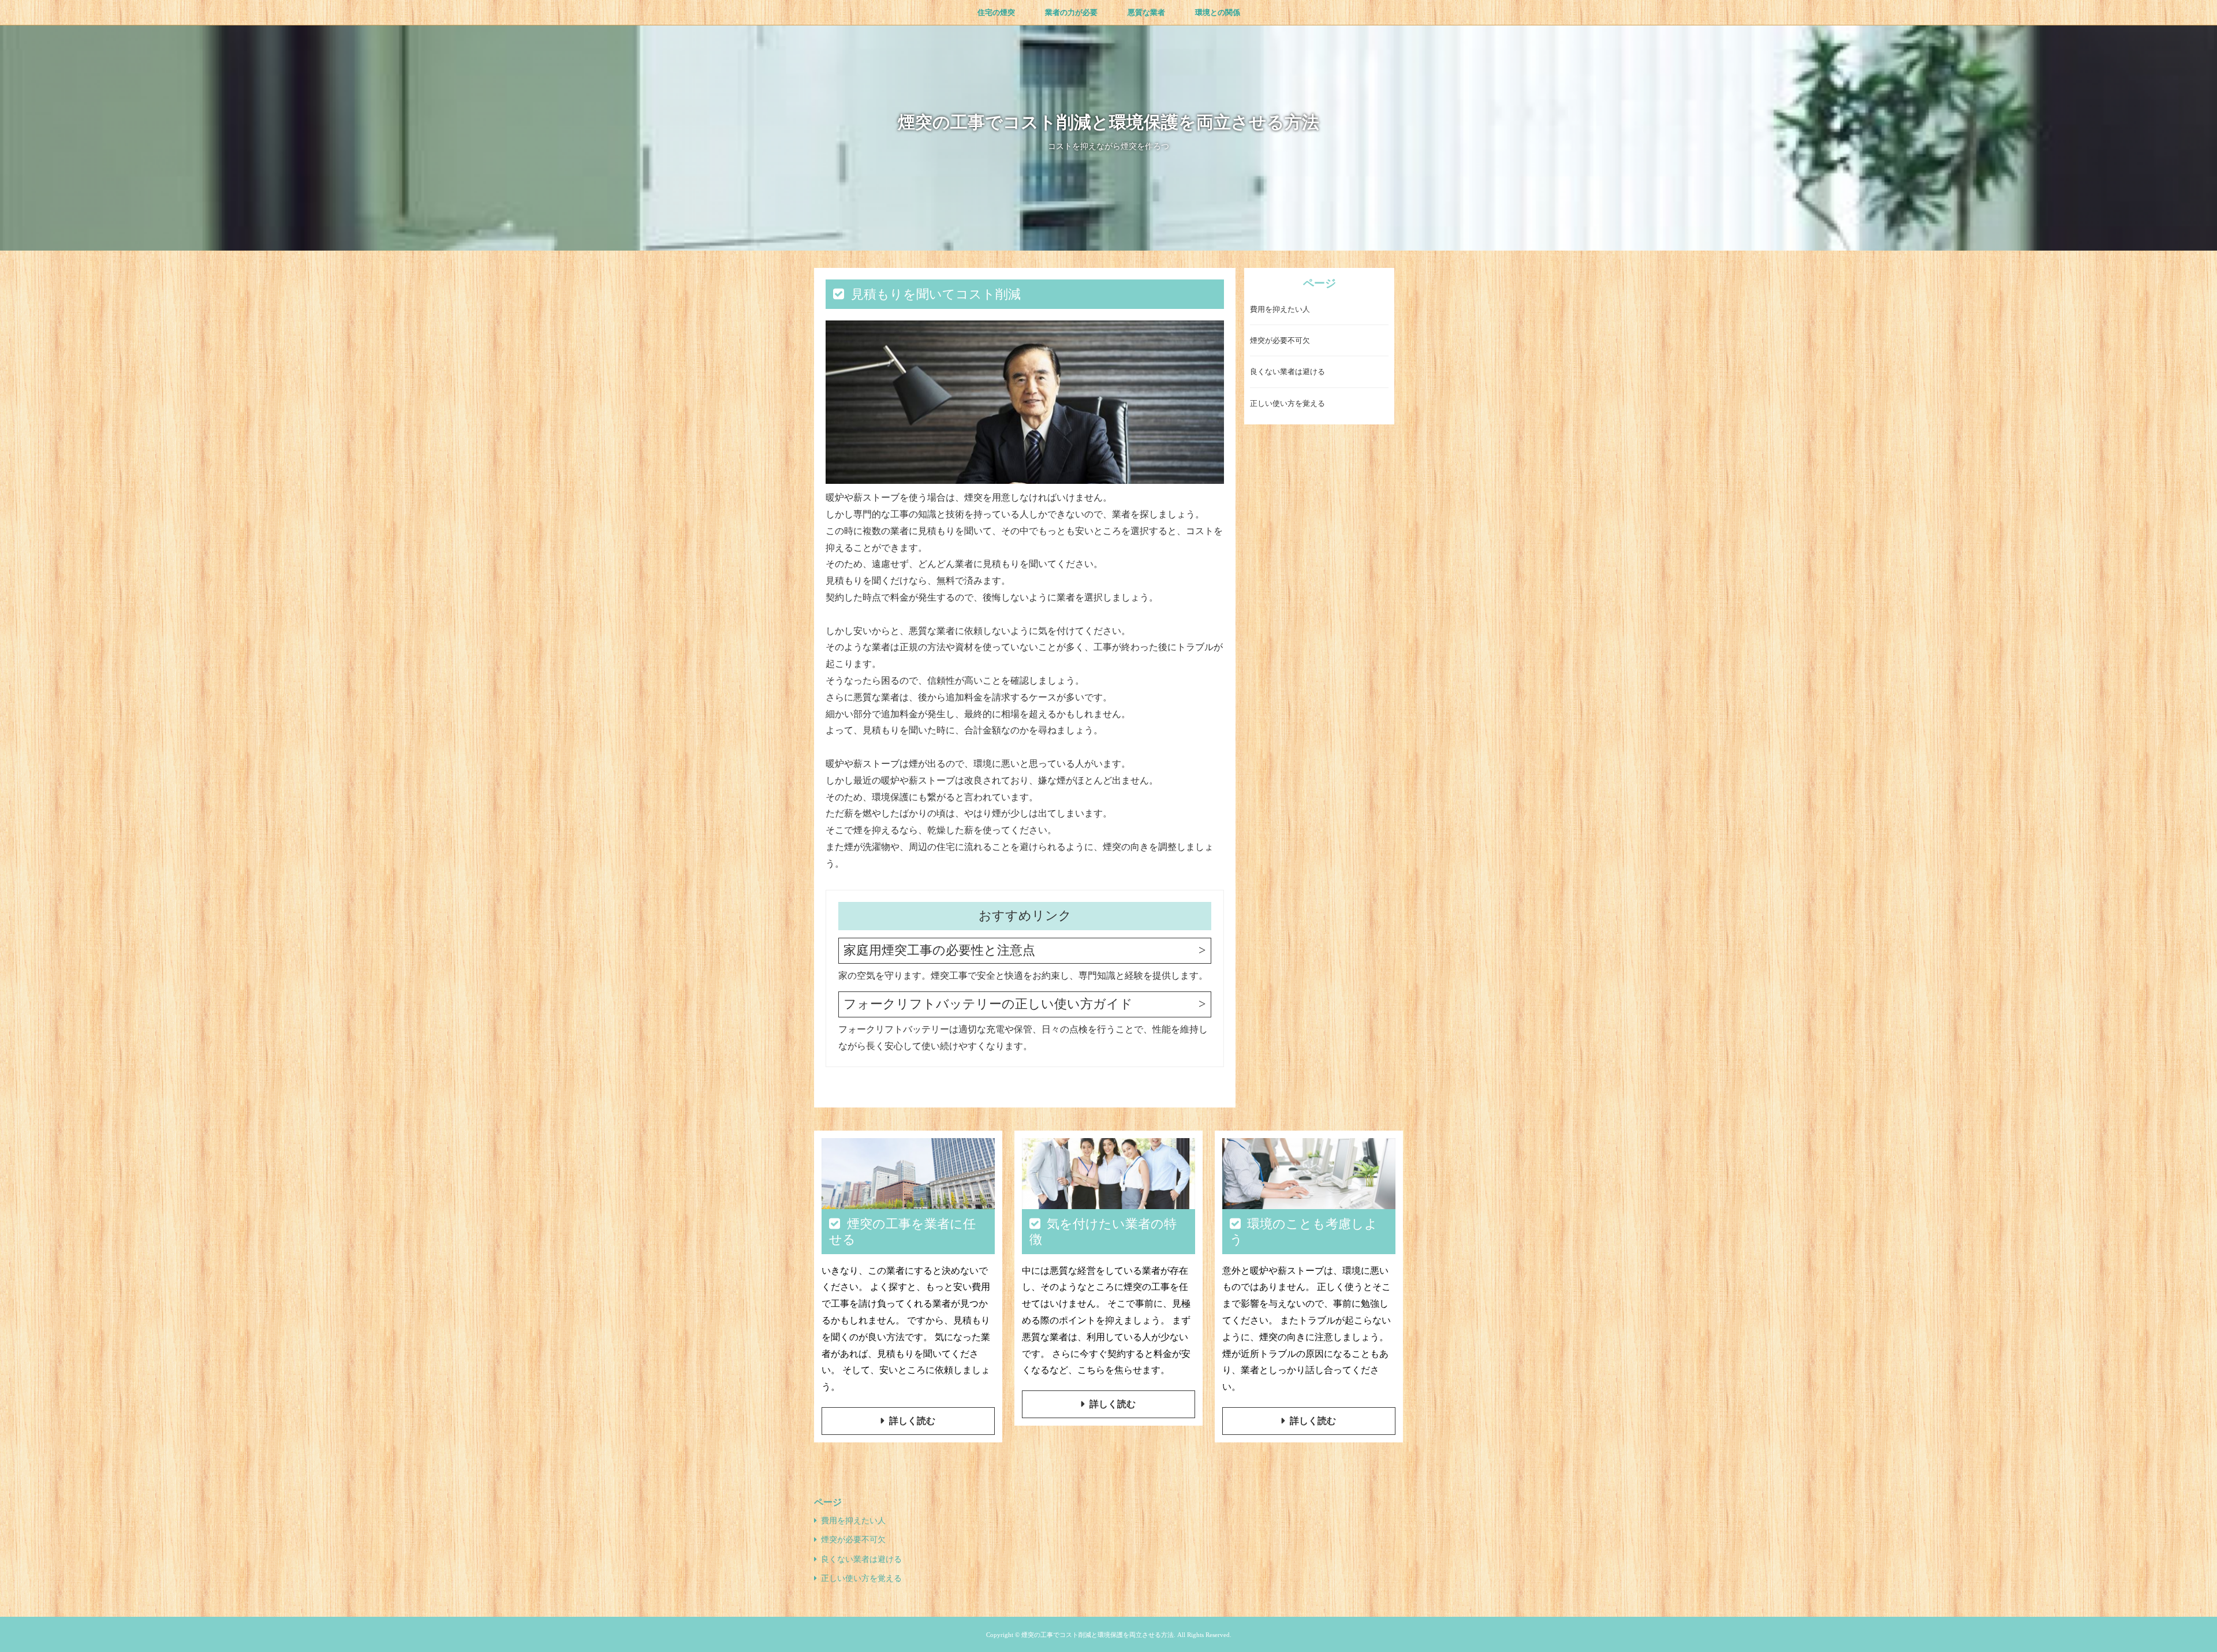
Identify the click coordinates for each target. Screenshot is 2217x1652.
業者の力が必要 (1071, 12)
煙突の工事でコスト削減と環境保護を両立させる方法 (1108, 122)
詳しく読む (912, 1421)
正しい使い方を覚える (1287, 403)
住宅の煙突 (996, 12)
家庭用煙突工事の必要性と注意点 (939, 950)
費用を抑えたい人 (1280, 309)
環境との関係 (1218, 12)
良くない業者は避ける (1287, 372)
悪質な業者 (1146, 12)
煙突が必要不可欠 (1280, 340)
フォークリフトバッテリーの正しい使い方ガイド (988, 1004)
